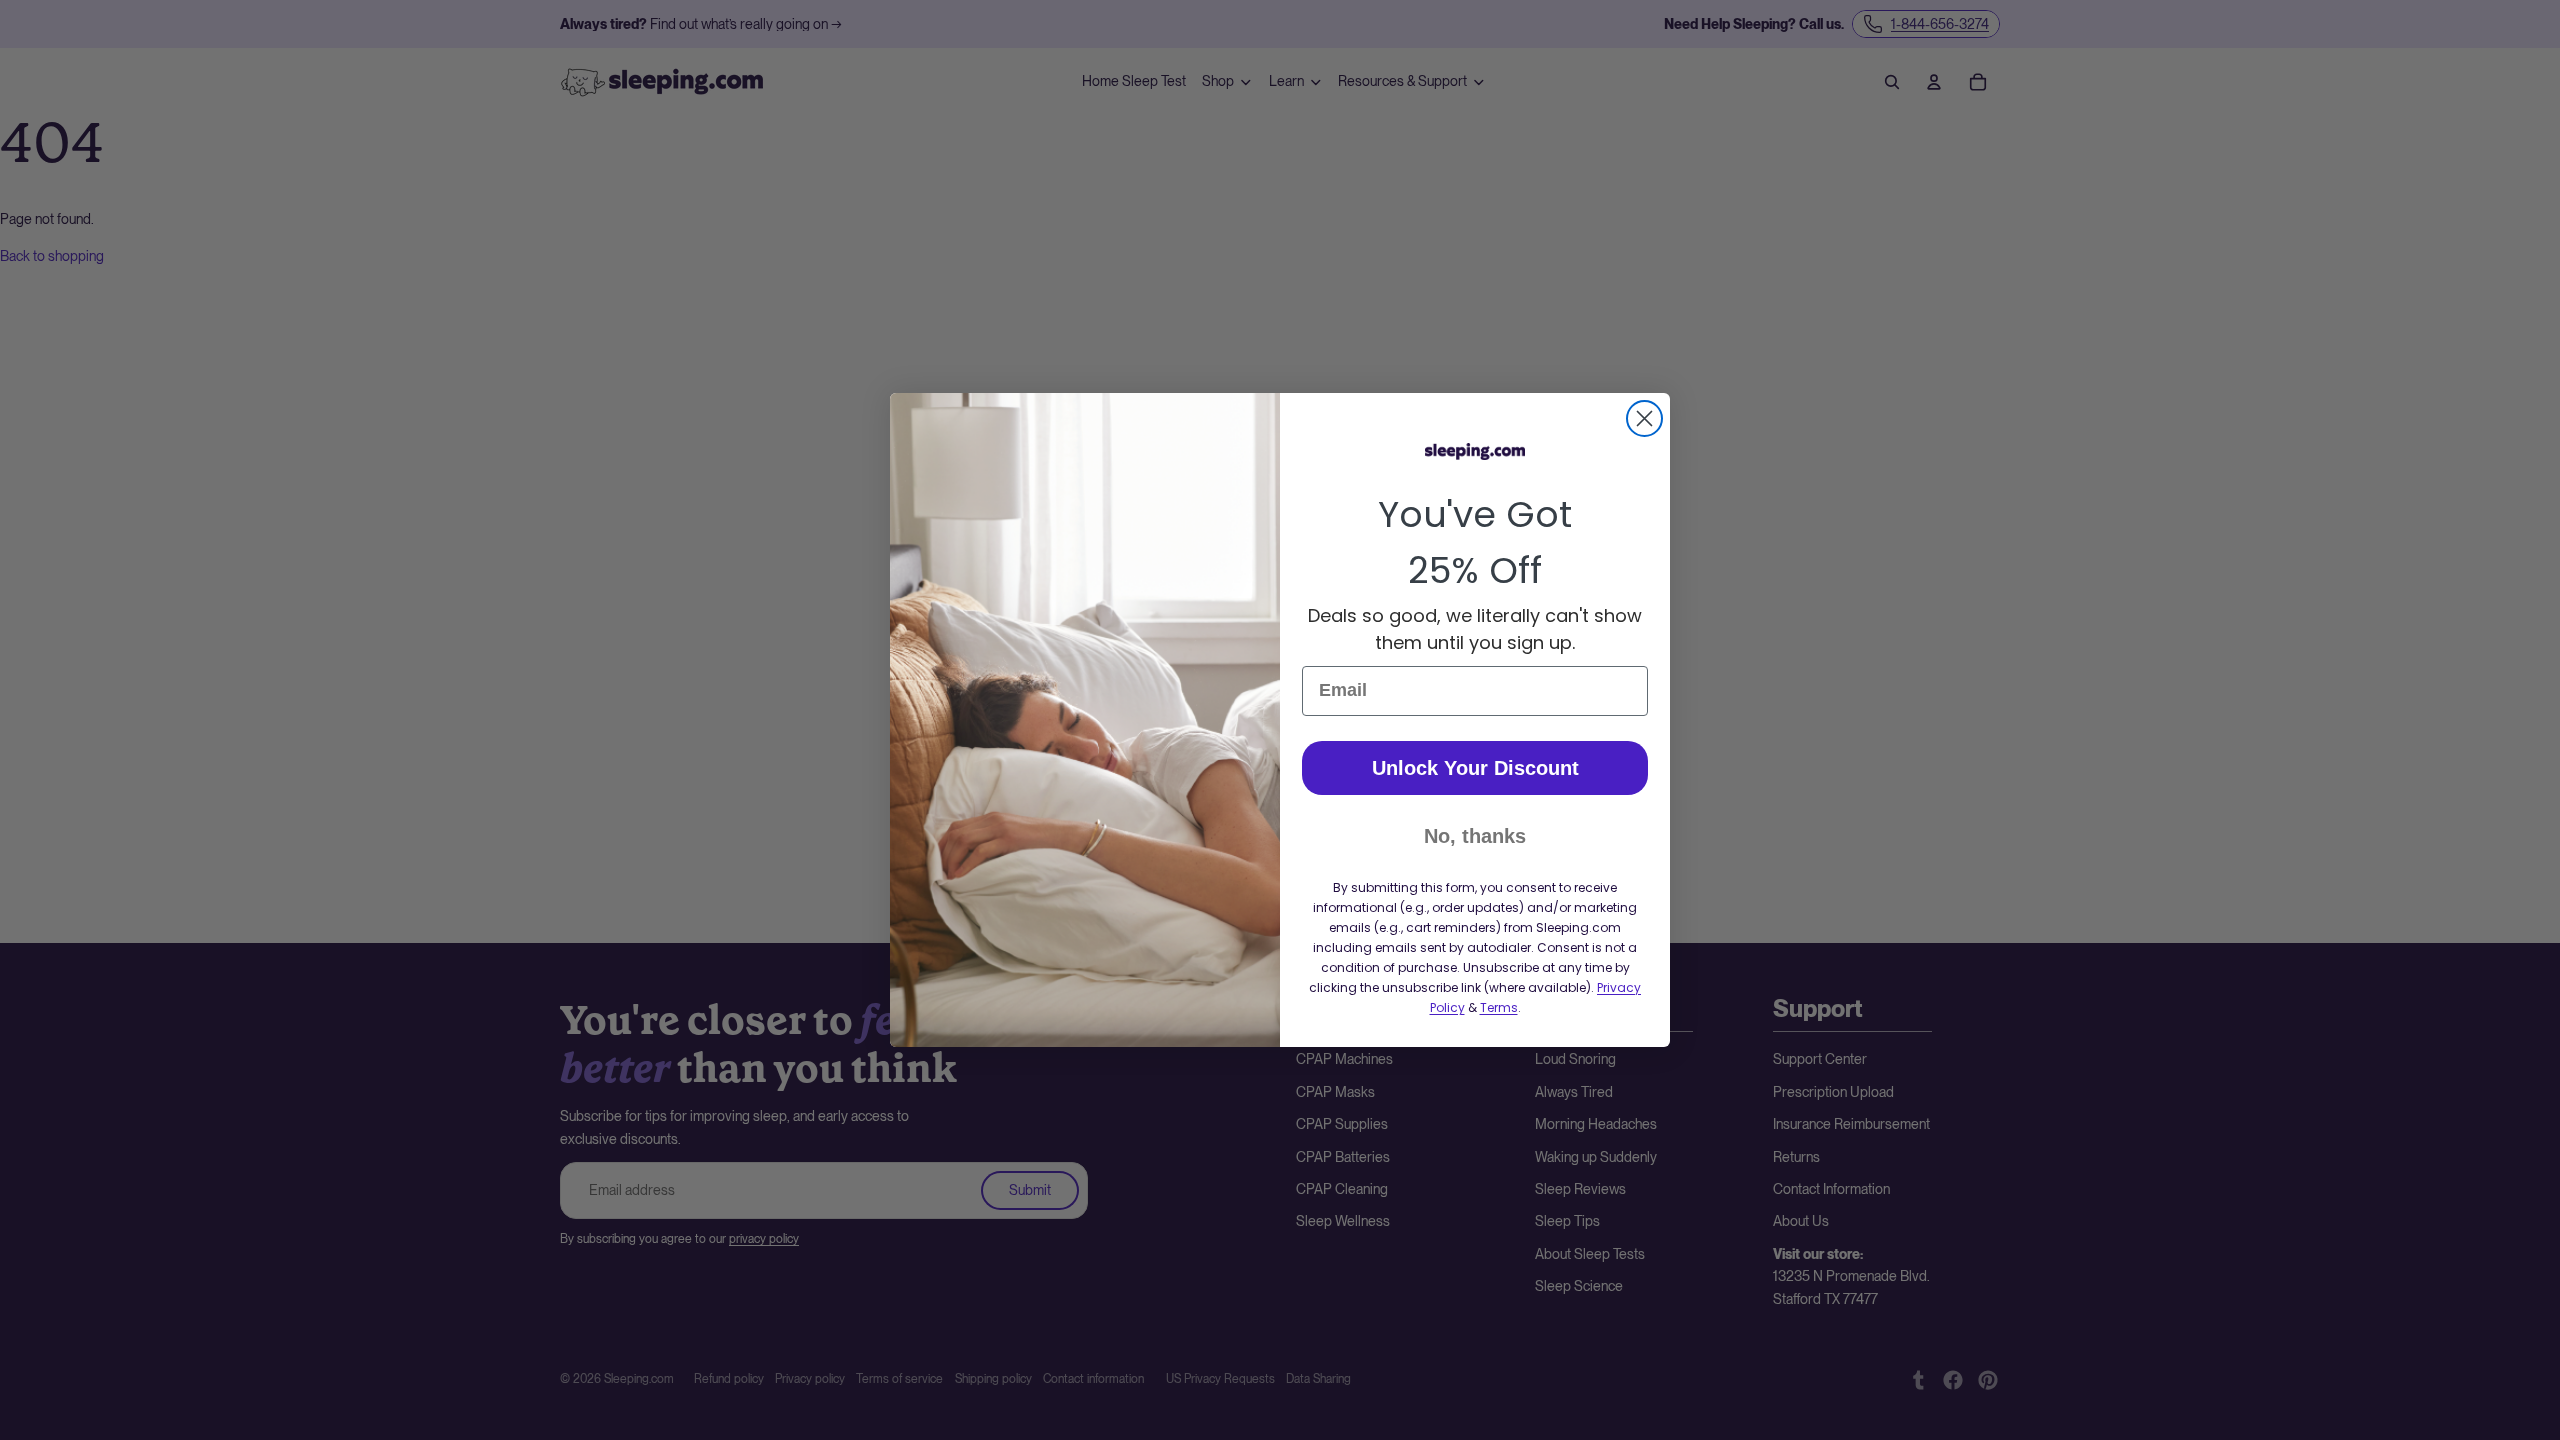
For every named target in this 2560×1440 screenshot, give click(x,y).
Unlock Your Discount (1475, 768)
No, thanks (1475, 836)
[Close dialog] (1644, 418)
